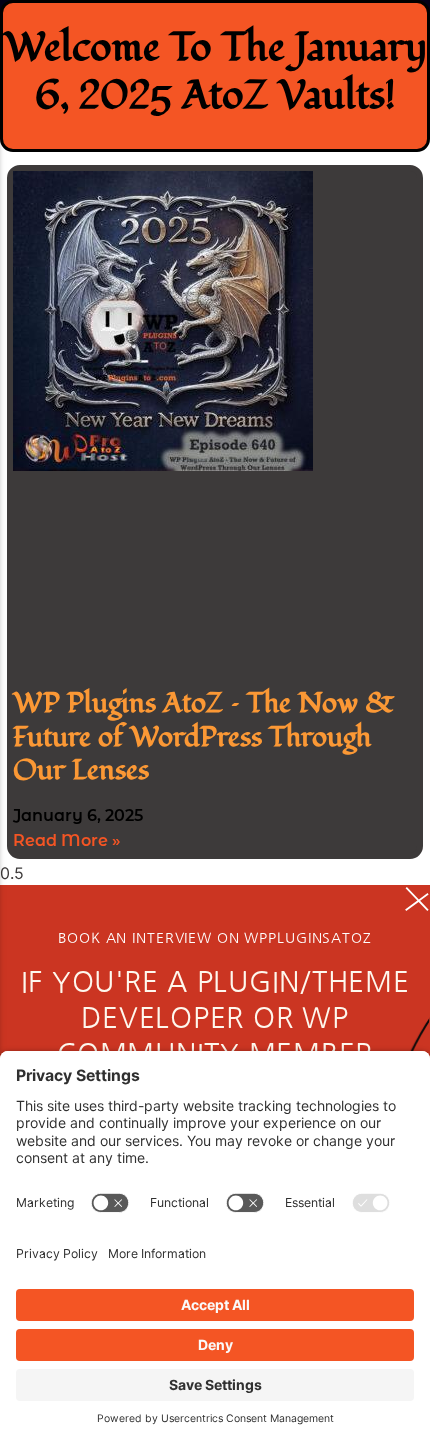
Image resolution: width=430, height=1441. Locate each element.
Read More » (67, 840)
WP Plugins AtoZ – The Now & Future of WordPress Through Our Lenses (204, 737)
